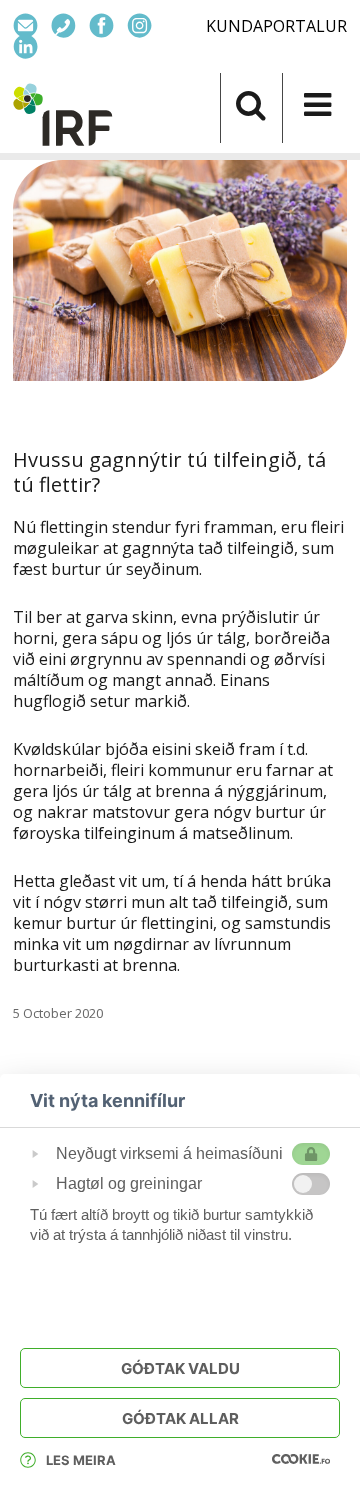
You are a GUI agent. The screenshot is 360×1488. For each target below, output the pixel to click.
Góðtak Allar (180, 1418)
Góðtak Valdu (180, 1368)
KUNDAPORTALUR (276, 26)
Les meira (81, 1460)
